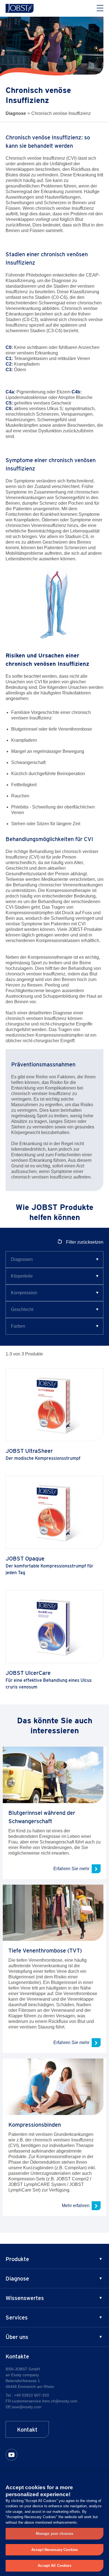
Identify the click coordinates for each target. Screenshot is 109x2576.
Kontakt (27, 2430)
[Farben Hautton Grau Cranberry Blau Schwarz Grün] (54, 1326)
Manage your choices (54, 2534)
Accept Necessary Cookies (54, 2550)
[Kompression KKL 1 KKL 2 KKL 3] (54, 1293)
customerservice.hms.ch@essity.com (45, 2401)
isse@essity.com (27, 2407)
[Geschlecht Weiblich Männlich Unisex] (54, 1310)
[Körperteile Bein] (54, 1276)
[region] (54, 2523)
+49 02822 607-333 (31, 2395)
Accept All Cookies (54, 2566)
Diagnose (16, 113)
